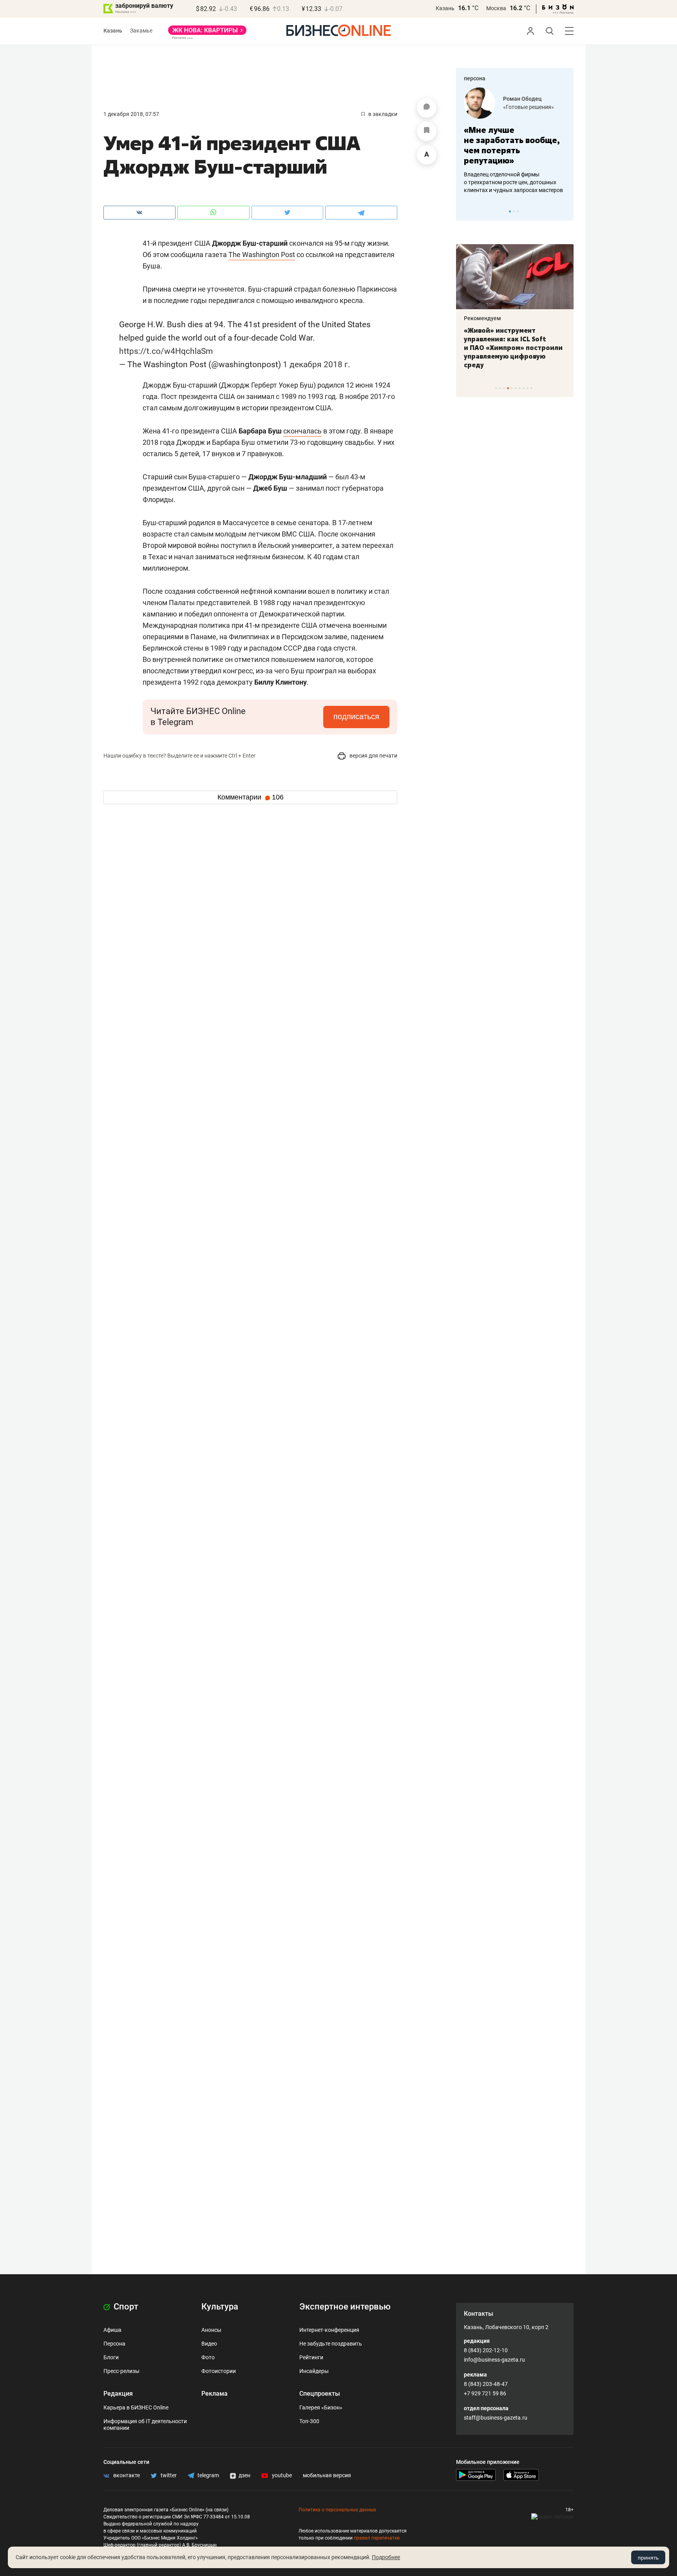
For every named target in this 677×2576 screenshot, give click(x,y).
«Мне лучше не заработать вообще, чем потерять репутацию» (512, 145)
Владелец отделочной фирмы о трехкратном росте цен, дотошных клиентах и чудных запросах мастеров (513, 182)
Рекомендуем (482, 318)
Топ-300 (309, 2421)
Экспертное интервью (345, 2307)
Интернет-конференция (329, 2330)
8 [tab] (524, 388)
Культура (220, 2307)
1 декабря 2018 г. (317, 364)
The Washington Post (262, 255)
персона (475, 78)
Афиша (112, 2330)
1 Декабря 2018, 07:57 (131, 114)
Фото (208, 2357)
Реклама (215, 2394)
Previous (467, 211)
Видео (209, 2344)
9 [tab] (528, 388)
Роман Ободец (522, 99)
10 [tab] (531, 388)
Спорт (125, 2307)
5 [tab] (512, 388)
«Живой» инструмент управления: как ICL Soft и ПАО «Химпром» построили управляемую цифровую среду (513, 348)
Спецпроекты (320, 2394)
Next (565, 211)
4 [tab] (508, 388)
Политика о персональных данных (337, 2510)
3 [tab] (518, 211)
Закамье (141, 31)
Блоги (111, 2357)
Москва (496, 8)
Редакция (118, 2394)
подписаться (356, 716)
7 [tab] (520, 388)
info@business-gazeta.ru (494, 2360)
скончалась (302, 431)
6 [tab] (516, 388)
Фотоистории (219, 2371)
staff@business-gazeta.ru (496, 2418)
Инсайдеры (314, 2371)
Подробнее (386, 2557)
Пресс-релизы (121, 2371)
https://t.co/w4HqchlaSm (166, 351)
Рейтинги (311, 2357)
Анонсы (211, 2330)
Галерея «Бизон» (321, 2407)
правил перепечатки (377, 2538)
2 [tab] (514, 211)
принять (648, 2558)
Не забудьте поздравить (331, 2344)
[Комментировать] (427, 108)
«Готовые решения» (529, 107)
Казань (445, 8)
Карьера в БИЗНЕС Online (136, 2407)
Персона (114, 2344)
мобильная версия (327, 2475)
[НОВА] (207, 33)
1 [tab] (510, 211)
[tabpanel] (515, 141)
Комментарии (251, 797)
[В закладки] (427, 131)
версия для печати (373, 756)
